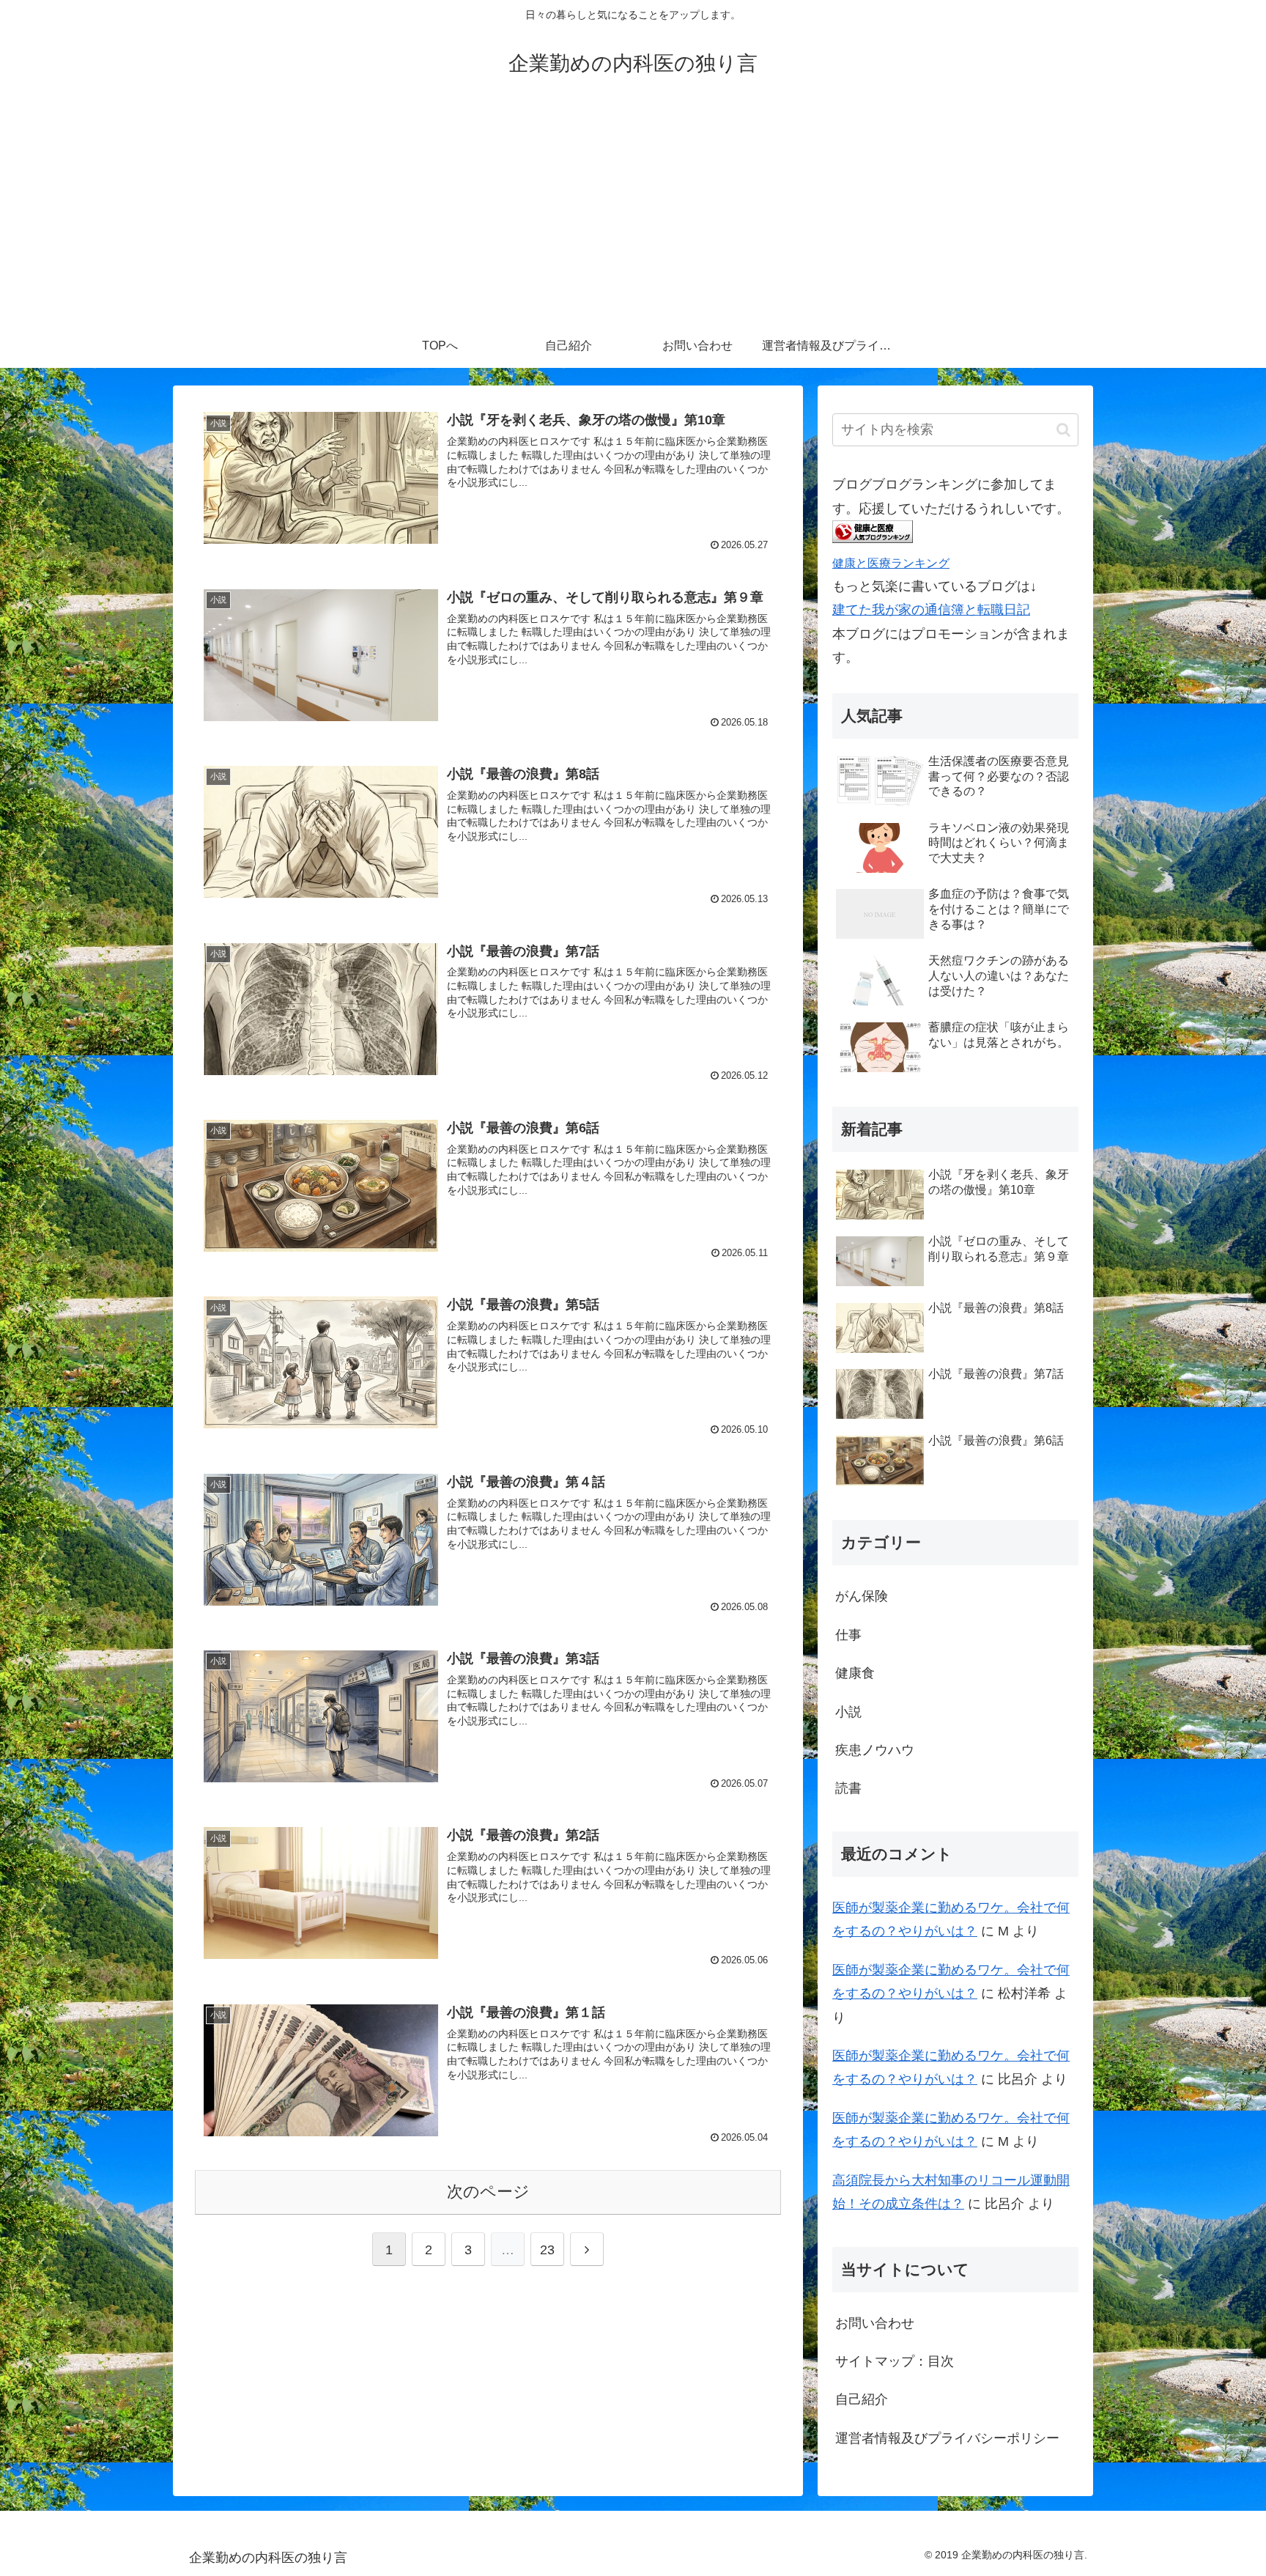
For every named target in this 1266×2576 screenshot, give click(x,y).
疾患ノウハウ (875, 1750)
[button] (1063, 430)
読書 (848, 1788)
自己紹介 (862, 2399)
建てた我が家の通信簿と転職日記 (931, 610)
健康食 (855, 1673)
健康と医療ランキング (891, 563)
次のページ (488, 2192)
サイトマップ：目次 (895, 2361)
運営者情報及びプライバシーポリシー (947, 2438)
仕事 (848, 1635)
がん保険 (862, 1596)
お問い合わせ (875, 2323)
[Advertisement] (633, 214)
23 (547, 2250)
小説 (848, 1712)
